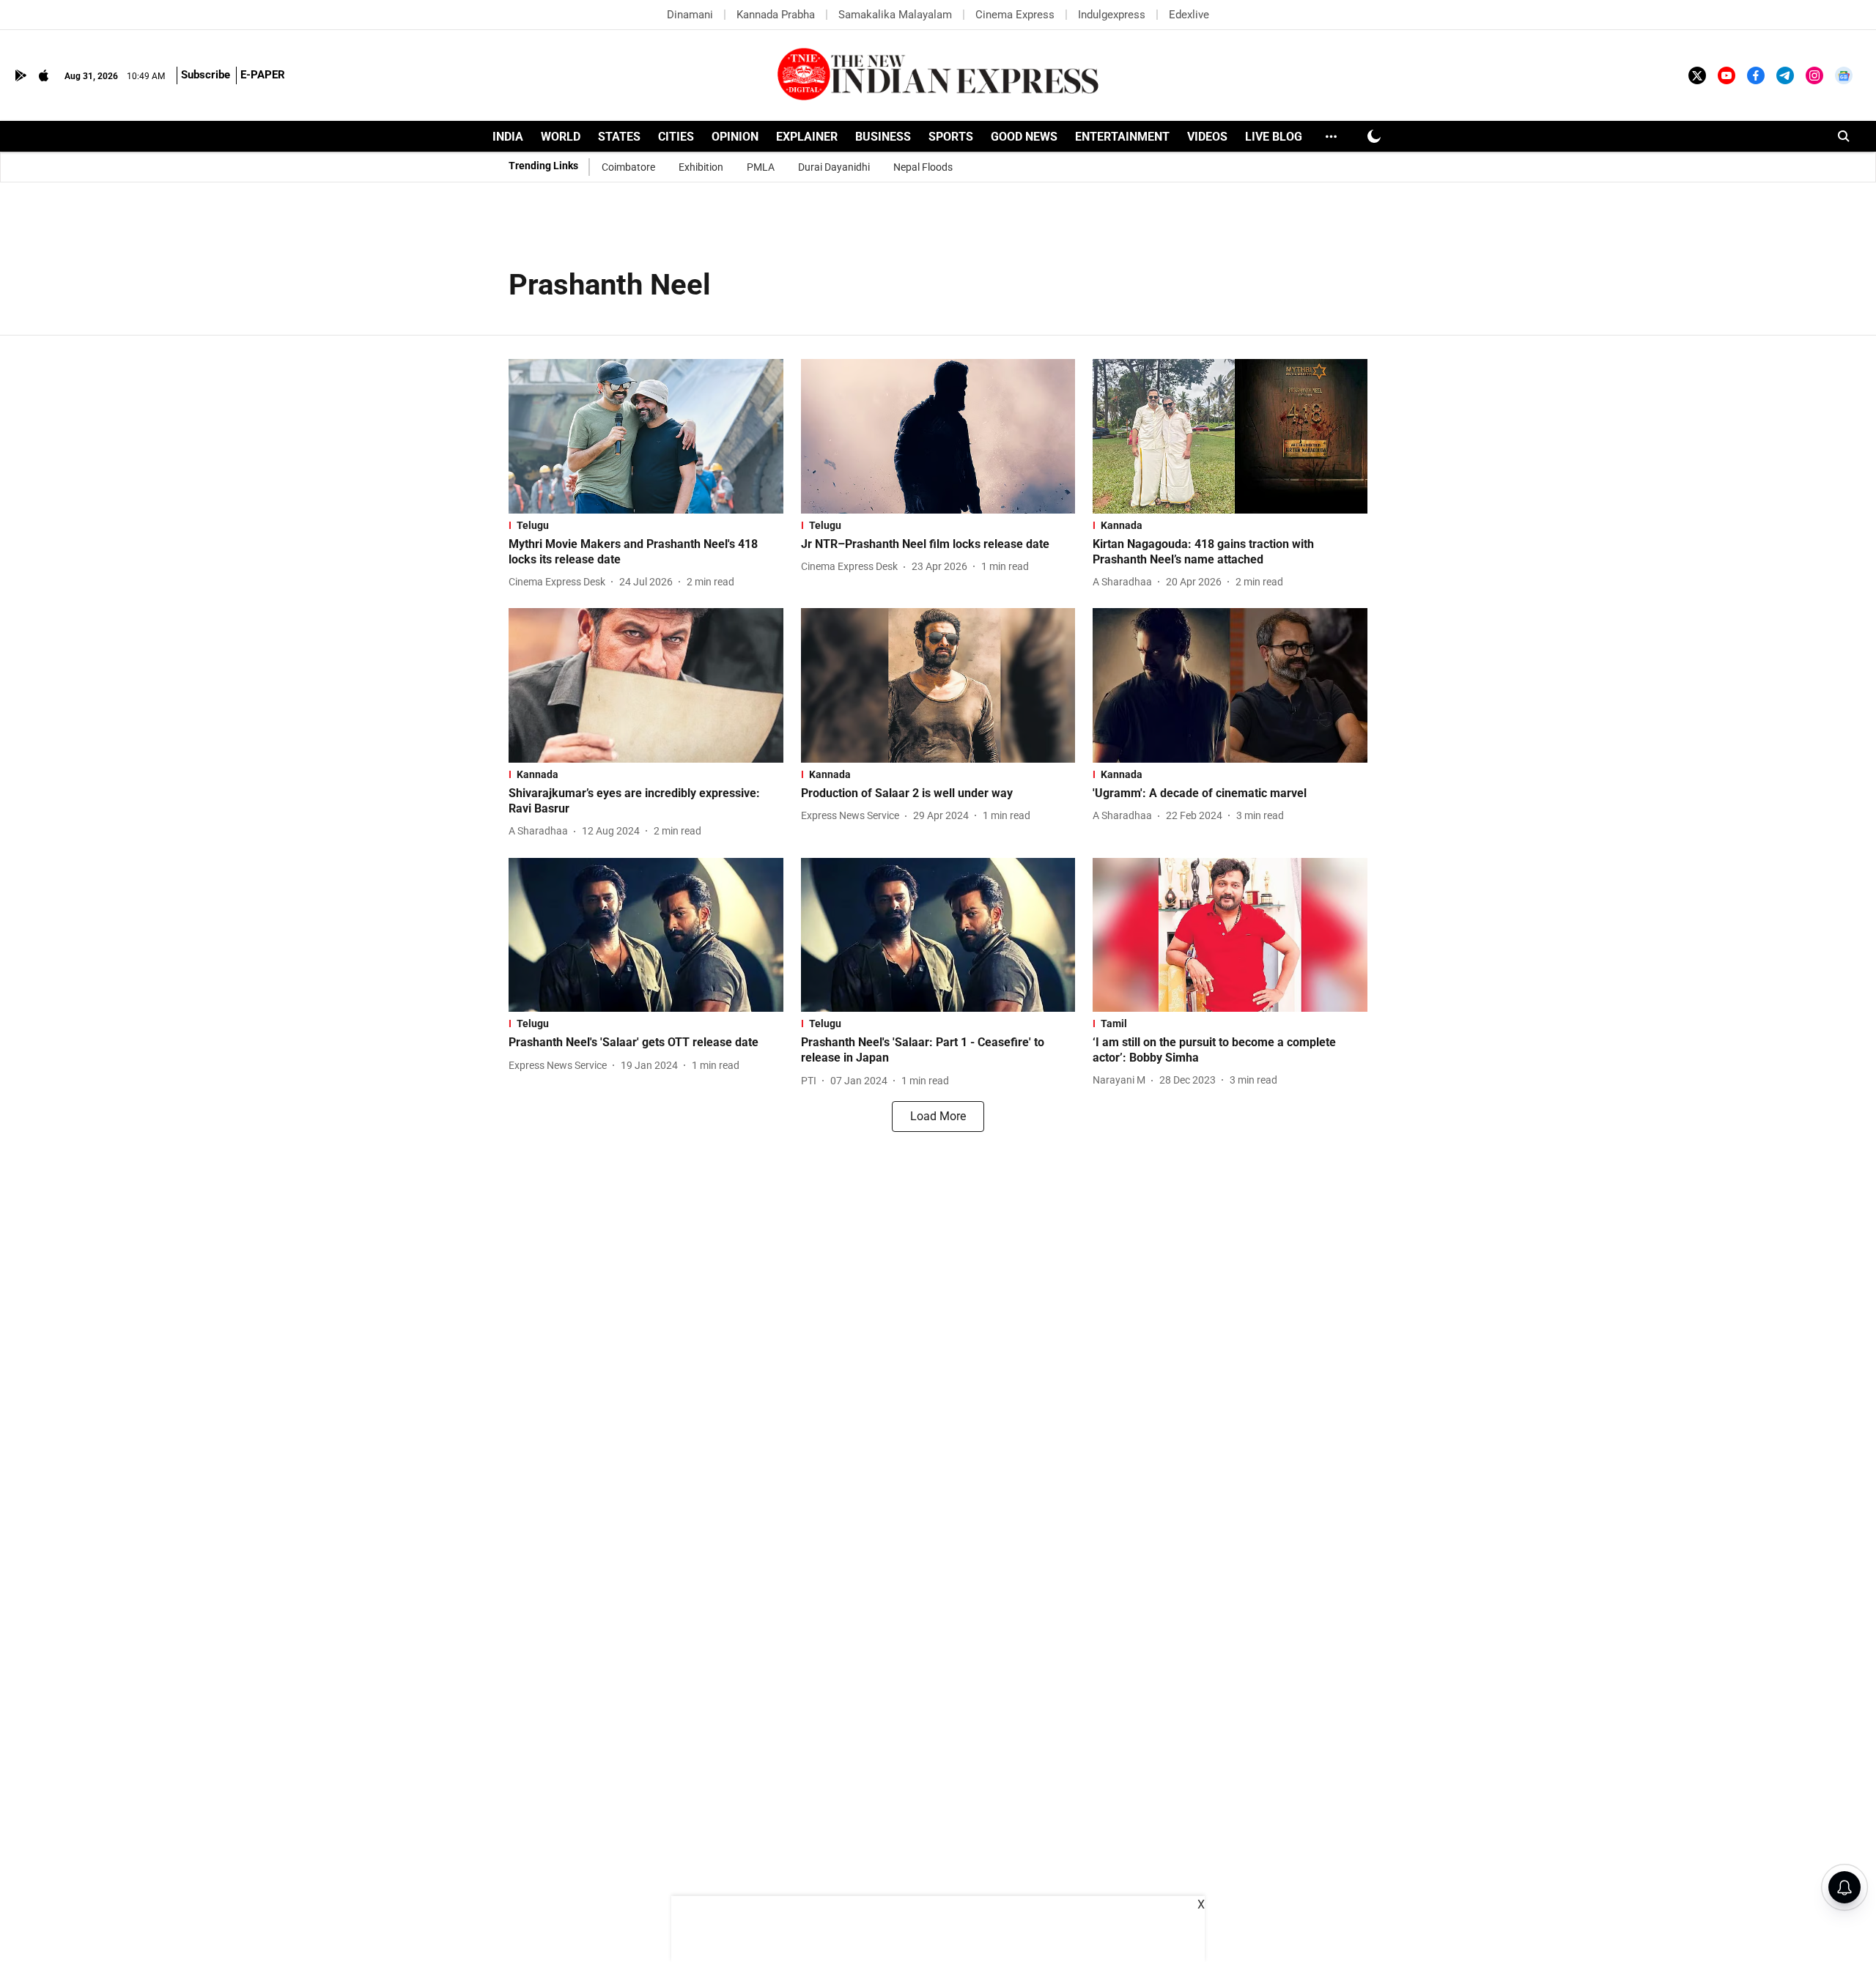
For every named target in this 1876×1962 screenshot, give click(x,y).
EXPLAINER (807, 137)
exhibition (701, 167)
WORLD (561, 137)
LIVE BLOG (1274, 137)
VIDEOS (1207, 137)
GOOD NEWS (1024, 137)
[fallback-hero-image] (646, 436)
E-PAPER (263, 75)
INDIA (508, 137)
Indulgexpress (1112, 15)
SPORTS (951, 137)
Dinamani (690, 15)
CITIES (676, 137)
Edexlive (1189, 15)
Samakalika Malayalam (895, 15)
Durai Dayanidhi (834, 167)
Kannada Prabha (776, 15)
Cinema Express (1015, 15)
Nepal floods (923, 167)
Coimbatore (628, 167)
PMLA (761, 167)
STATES (619, 137)
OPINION (735, 137)
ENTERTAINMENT (1122, 137)
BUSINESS (883, 137)
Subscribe (206, 75)
